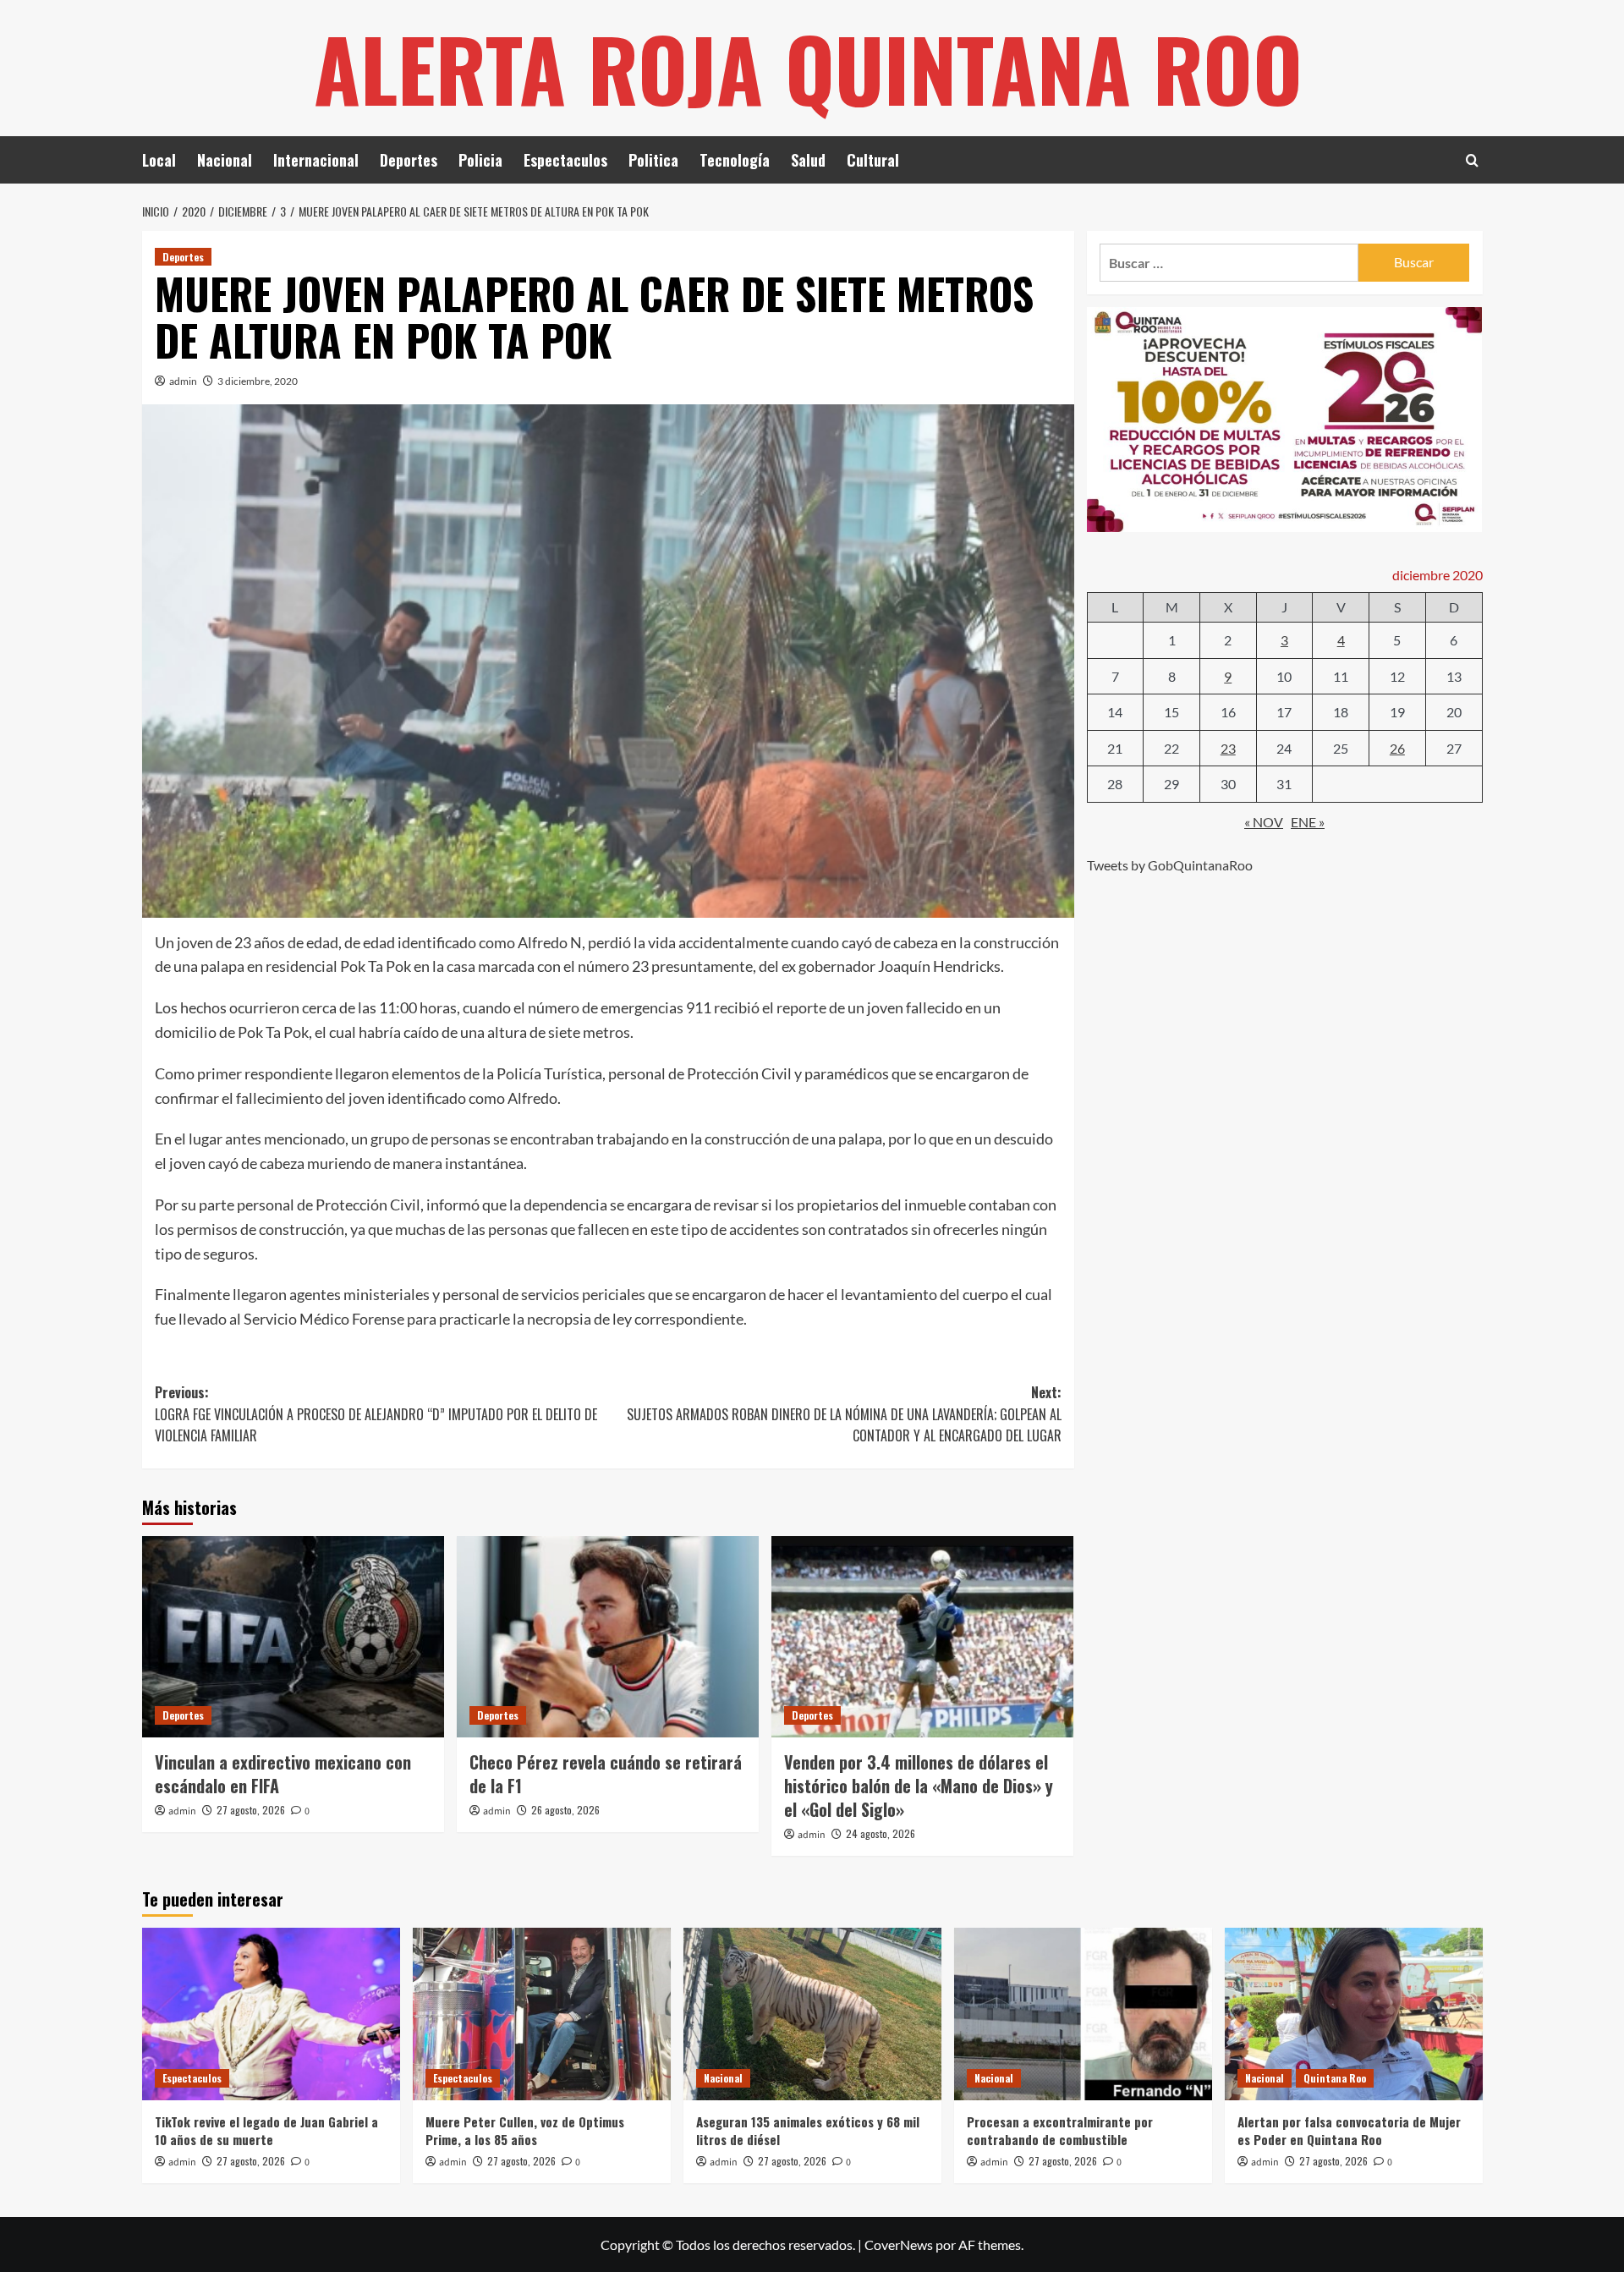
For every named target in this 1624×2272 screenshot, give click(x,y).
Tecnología (735, 160)
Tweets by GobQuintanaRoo (1170, 865)
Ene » (1308, 822)
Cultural (873, 160)
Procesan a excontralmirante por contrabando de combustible (1060, 2130)
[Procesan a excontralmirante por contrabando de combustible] (1083, 2014)
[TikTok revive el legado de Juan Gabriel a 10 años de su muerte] (271, 2014)
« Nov (1264, 822)
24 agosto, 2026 (881, 1833)
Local (159, 160)
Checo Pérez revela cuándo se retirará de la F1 (606, 1774)
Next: (844, 1414)
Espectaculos (565, 160)
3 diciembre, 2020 (258, 381)
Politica (653, 160)
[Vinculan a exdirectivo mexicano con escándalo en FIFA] (293, 1637)
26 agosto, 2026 (565, 1810)
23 (1228, 748)
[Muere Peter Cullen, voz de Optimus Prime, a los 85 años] (542, 2014)
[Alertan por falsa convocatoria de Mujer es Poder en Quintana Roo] (1354, 2014)
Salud (808, 160)
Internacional (316, 160)
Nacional (225, 160)
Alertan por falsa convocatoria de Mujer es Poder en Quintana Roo (1349, 2130)
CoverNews (899, 2245)
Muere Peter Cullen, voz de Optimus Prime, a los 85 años (525, 2130)
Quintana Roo (1335, 2078)
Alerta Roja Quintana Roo (808, 68)
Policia (480, 160)
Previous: (376, 1414)
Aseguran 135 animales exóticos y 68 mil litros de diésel (808, 2130)
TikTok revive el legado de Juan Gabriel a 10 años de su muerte (266, 2130)
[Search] (1472, 160)
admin (183, 381)
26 (1397, 748)
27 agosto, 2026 (251, 1810)
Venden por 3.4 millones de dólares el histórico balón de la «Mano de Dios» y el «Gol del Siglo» (919, 1786)
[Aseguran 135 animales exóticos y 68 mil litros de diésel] (812, 2014)
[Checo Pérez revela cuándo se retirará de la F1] (608, 1637)
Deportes (409, 160)
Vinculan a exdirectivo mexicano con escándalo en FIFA (283, 1774)
